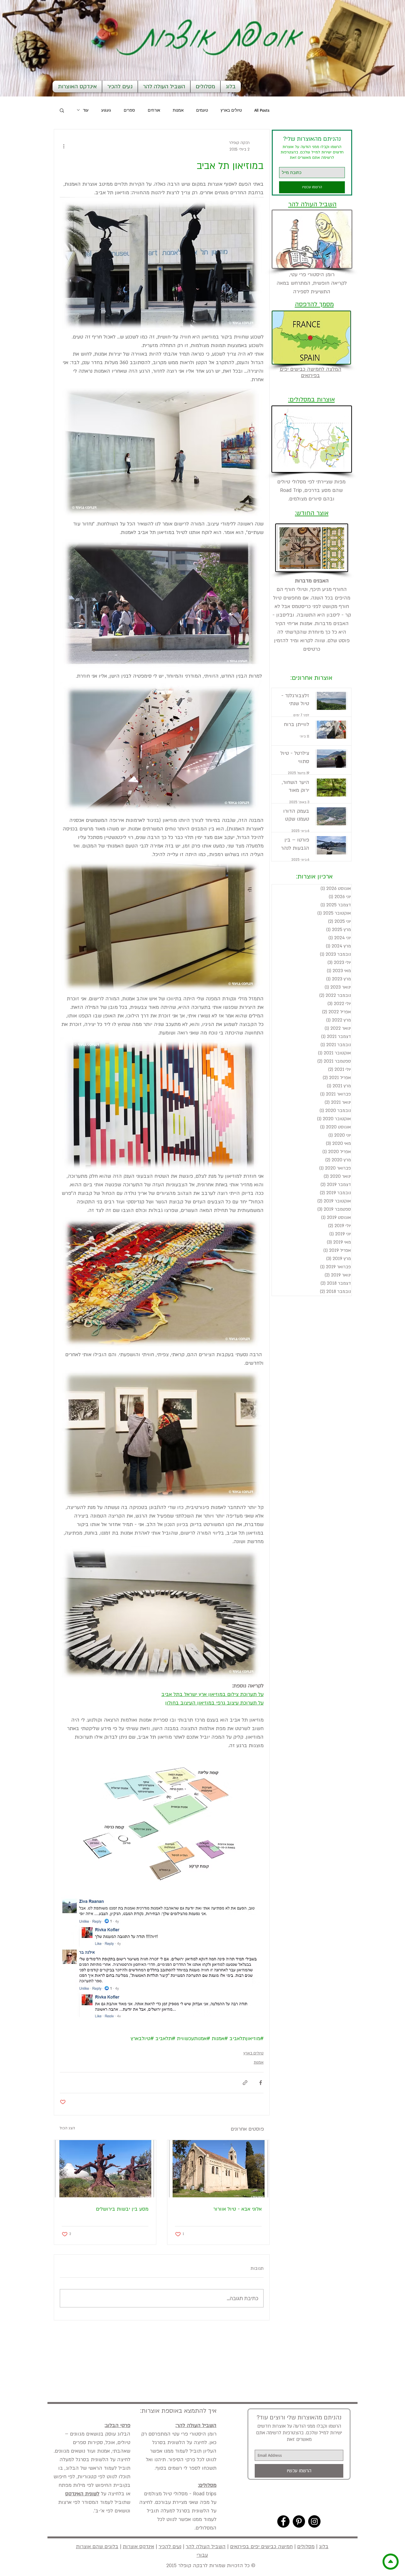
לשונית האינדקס (82, 2494)
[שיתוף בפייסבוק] (261, 2083)
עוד (86, 110)
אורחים (154, 110)
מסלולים (306, 2547)
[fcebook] (283, 2521)
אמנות (178, 110)
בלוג (324, 2547)
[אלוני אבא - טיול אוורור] (218, 2169)
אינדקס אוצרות (138, 2547)
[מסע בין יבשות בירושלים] (105, 2169)
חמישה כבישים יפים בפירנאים (261, 2547)
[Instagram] (314, 2521)
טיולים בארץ (231, 110)
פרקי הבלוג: (118, 2425)
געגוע (106, 110)
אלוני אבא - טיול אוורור (237, 2209)
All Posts (262, 110)
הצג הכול (67, 2128)
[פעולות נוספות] (64, 146)
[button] (62, 110)
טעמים (202, 110)
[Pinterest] (299, 2521)
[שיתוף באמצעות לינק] (245, 2083)
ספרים (129, 110)
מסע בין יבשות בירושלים (122, 2209)
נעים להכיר (170, 2547)
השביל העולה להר (206, 2547)
